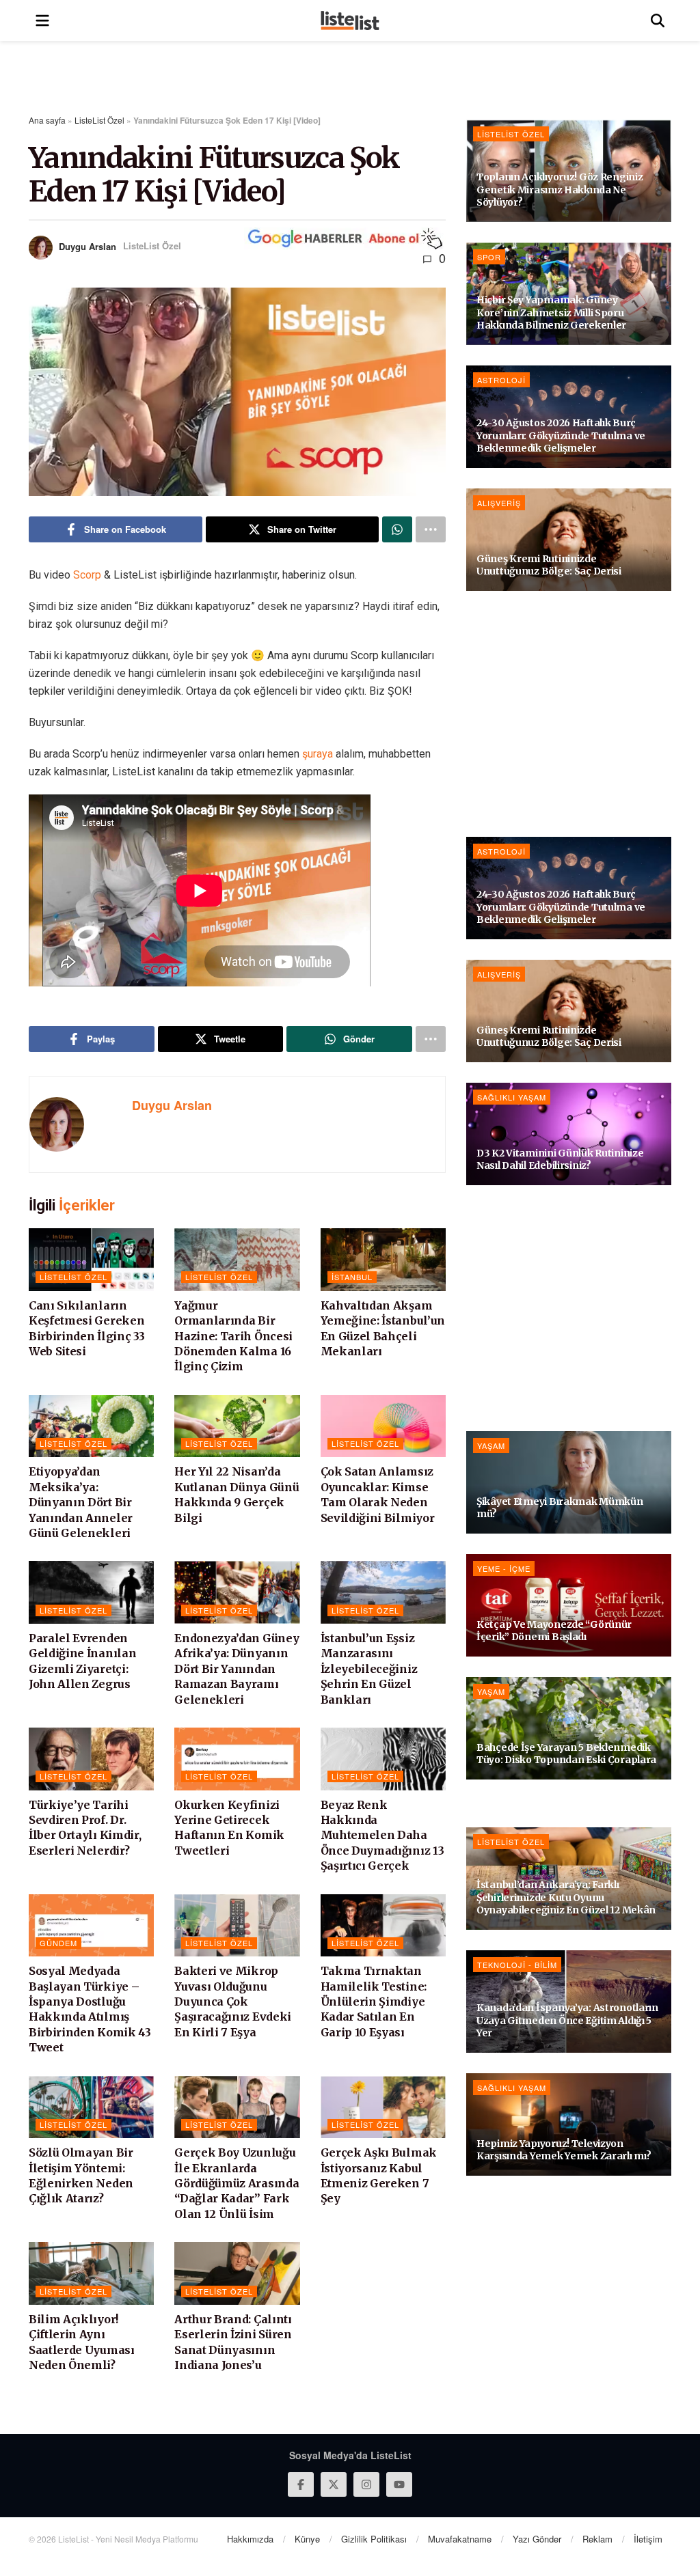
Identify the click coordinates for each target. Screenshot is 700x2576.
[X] (334, 2484)
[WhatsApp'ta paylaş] (397, 529)
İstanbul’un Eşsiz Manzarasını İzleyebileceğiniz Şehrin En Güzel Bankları (369, 1669)
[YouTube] (399, 2484)
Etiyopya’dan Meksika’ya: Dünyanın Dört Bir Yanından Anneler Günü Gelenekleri (81, 1502)
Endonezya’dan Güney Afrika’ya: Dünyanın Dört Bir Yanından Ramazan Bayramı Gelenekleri (237, 1669)
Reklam (597, 2539)
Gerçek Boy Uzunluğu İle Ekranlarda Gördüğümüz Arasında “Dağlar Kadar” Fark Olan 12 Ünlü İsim (237, 2183)
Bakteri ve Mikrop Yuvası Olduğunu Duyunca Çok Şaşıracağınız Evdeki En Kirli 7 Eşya (233, 2002)
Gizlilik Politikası (374, 2539)
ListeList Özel (99, 120)
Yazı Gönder (537, 2539)
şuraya (318, 754)
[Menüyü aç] (42, 20)
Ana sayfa (47, 120)
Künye (307, 2539)
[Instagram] (366, 2484)
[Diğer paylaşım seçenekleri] (431, 529)
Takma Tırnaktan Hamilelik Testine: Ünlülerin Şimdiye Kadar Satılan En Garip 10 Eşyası (374, 2002)
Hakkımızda (250, 2539)
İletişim (648, 2539)
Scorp (87, 575)
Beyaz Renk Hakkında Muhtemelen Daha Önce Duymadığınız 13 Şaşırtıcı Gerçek (382, 1836)
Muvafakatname (460, 2539)
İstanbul (352, 1277)
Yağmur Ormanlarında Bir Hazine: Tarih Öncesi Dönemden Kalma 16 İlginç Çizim (233, 1336)
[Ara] (658, 20)
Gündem (58, 1943)
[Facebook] (301, 2484)
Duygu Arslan (87, 246)
